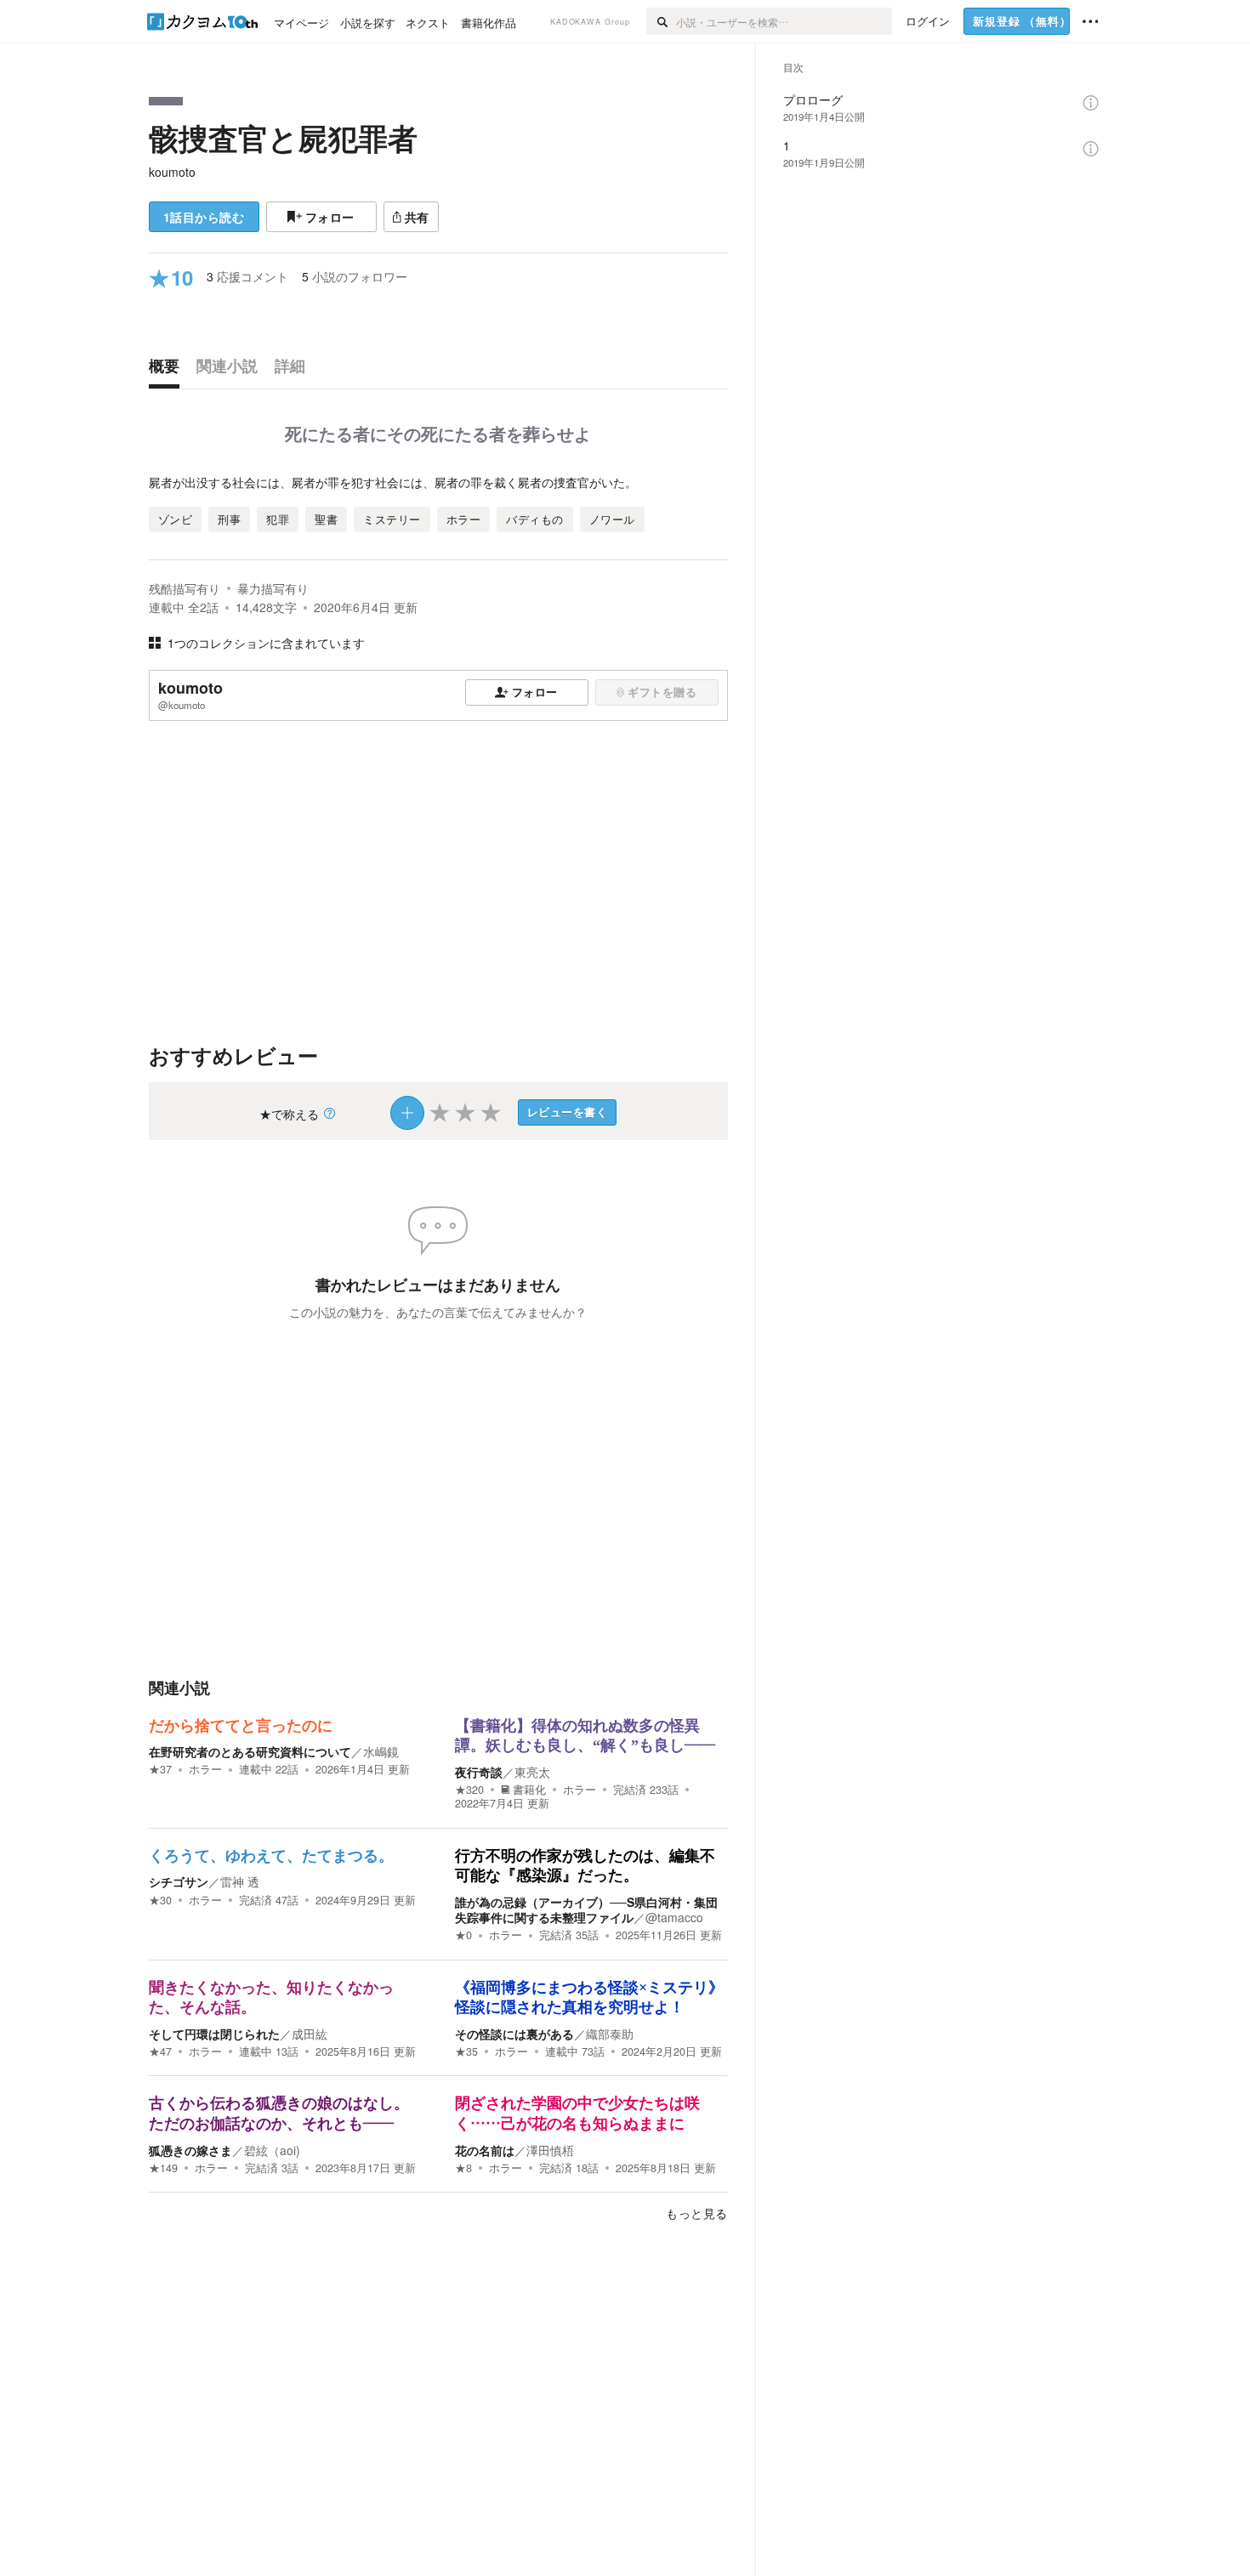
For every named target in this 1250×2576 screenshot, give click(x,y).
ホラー (205, 1769)
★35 (466, 2051)
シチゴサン (179, 1881)
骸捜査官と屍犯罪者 (283, 138)
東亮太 (532, 1772)
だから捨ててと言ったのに (241, 1726)
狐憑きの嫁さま (190, 2150)
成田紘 (310, 2034)
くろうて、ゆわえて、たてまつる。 (271, 1856)
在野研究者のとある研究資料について (250, 1751)
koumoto (172, 172)
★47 (160, 2051)
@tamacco (674, 1917)
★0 (463, 1935)
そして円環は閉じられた (214, 2034)
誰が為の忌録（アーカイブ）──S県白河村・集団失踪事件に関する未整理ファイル (586, 1909)
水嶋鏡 (381, 1751)
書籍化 (529, 1790)
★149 (163, 2168)
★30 (160, 1900)
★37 (160, 1769)
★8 (463, 2168)
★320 (469, 1790)
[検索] (661, 21)
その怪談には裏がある (514, 2034)
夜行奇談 (479, 1772)
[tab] (168, 370)
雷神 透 (240, 1881)
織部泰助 (610, 2034)
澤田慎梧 (550, 2150)
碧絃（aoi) (272, 2150)
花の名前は (485, 2150)
